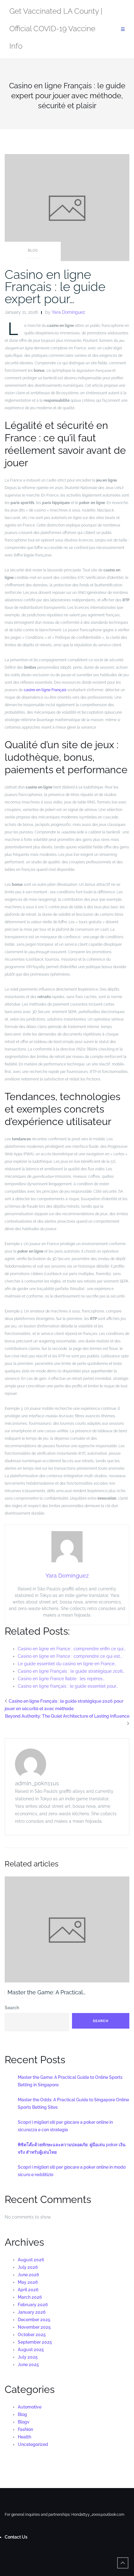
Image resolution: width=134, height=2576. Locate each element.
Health (24, 2437)
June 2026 (29, 2275)
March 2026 (30, 2297)
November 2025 (34, 2327)
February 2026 (33, 2305)
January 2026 (32, 2312)
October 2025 (32, 2335)
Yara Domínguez (68, 312)
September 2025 (35, 2342)
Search (12, 2008)
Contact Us (16, 2537)
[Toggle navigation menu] (123, 29)
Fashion (25, 2429)
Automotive (30, 2407)
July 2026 (28, 2267)
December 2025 (34, 2320)
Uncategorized (33, 2444)
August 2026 (31, 2260)
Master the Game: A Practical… (46, 1992)
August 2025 (31, 2350)
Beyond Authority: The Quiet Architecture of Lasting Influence (67, 1716)
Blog (33, 250)
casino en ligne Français (45, 690)
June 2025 (28, 2365)
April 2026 (28, 2290)
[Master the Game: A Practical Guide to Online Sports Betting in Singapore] (67, 1929)
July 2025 (28, 2357)
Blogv (24, 2422)
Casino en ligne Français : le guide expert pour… (55, 286)
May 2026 (28, 2282)
